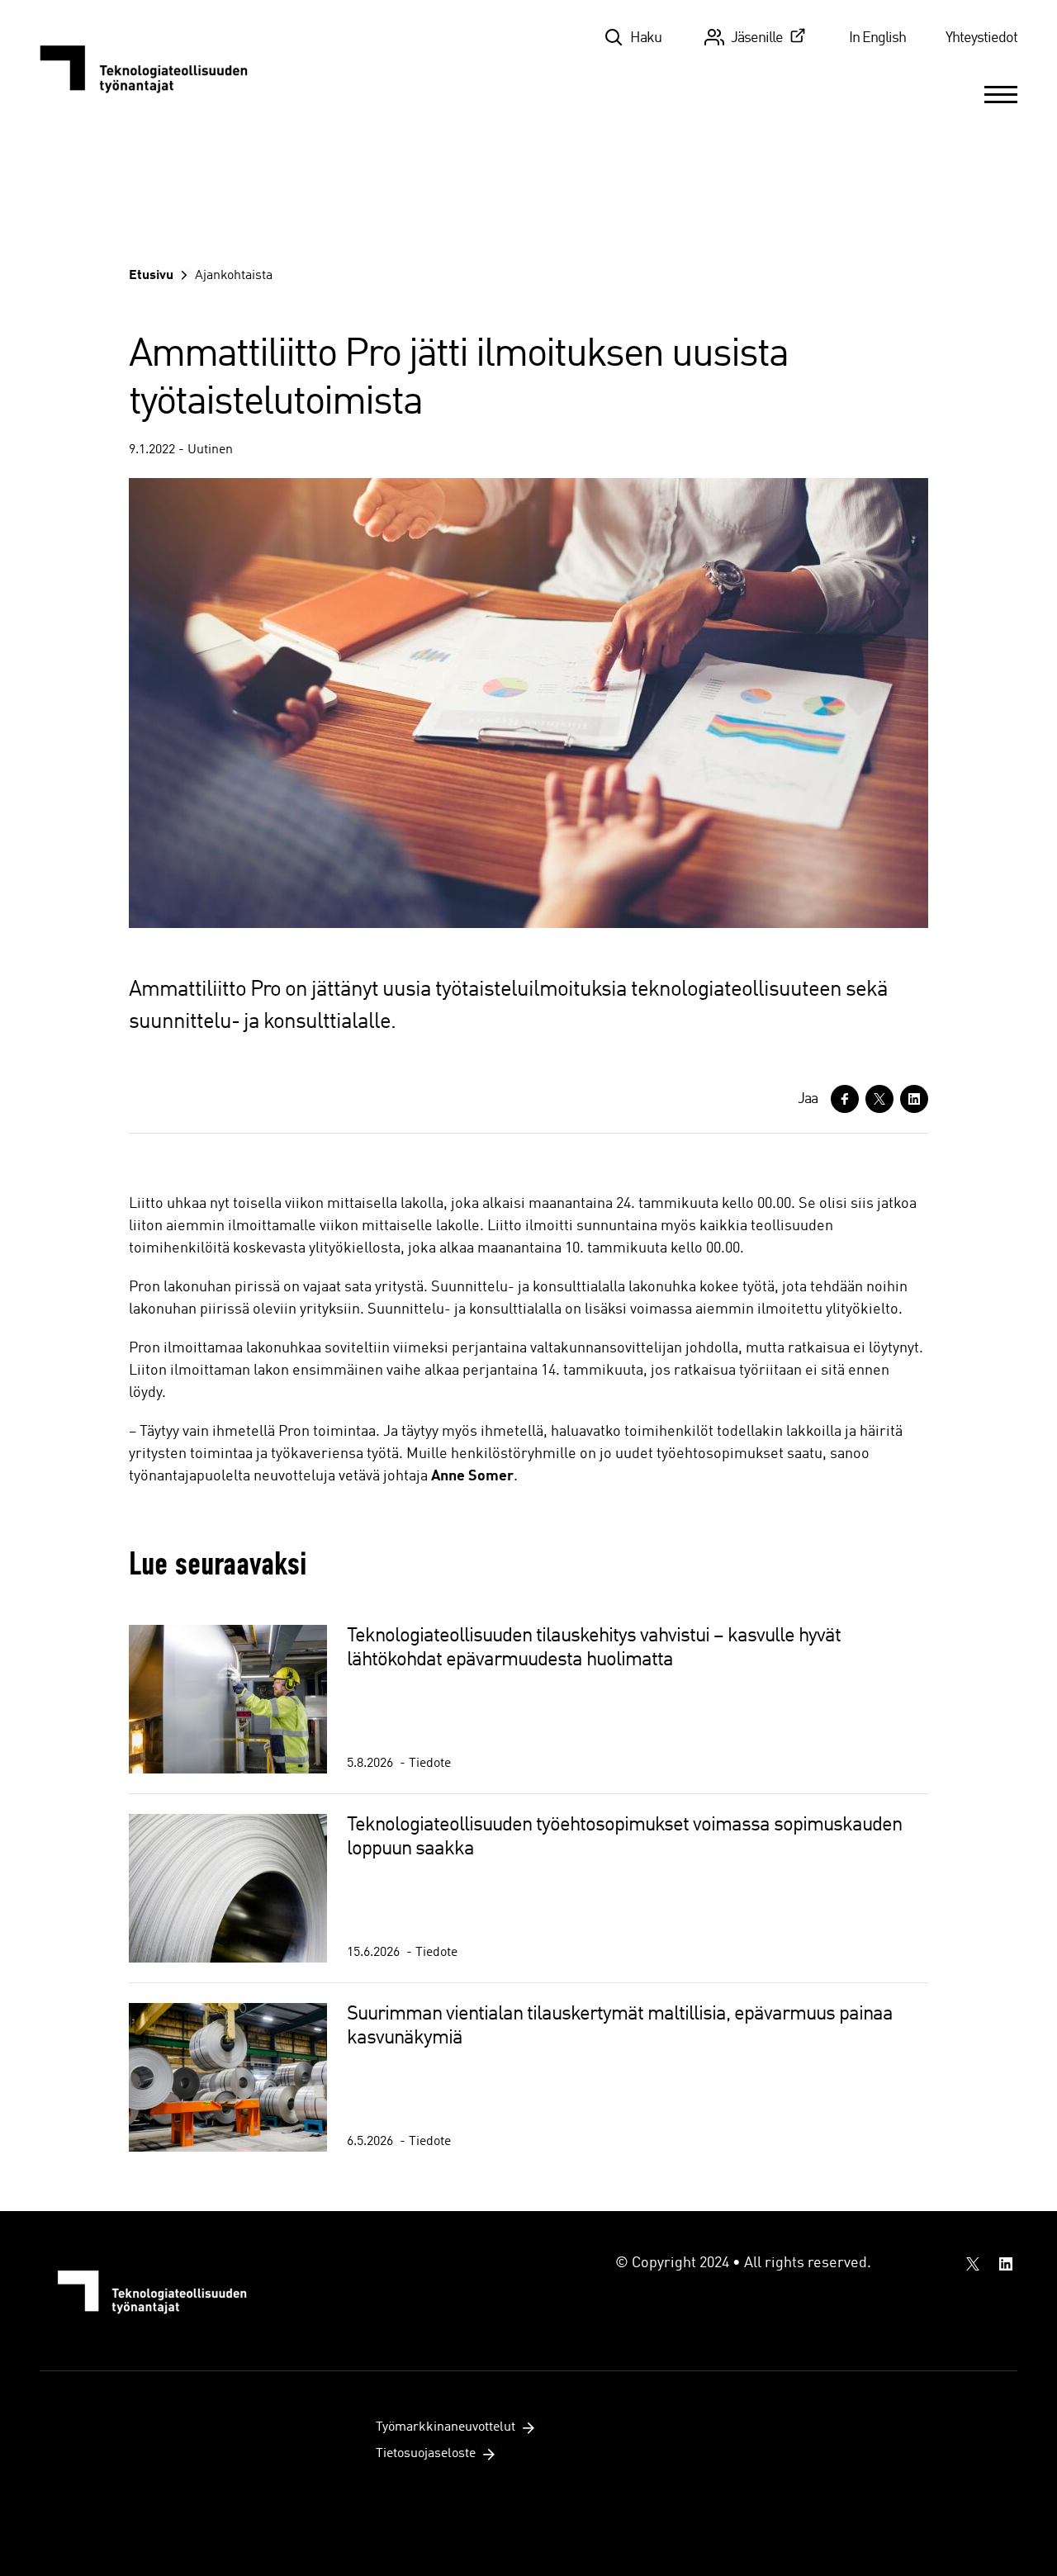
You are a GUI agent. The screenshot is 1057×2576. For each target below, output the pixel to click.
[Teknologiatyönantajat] (153, 68)
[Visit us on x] (973, 2264)
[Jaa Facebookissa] (845, 1099)
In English (877, 38)
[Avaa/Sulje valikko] (1001, 94)
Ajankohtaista (234, 276)
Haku (646, 38)
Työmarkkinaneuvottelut (446, 2427)
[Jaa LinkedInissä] (914, 1099)
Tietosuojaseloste (426, 2454)
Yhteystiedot (981, 38)
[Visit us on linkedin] (1006, 2264)
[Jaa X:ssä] (879, 1099)
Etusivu (151, 276)
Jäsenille (757, 38)
